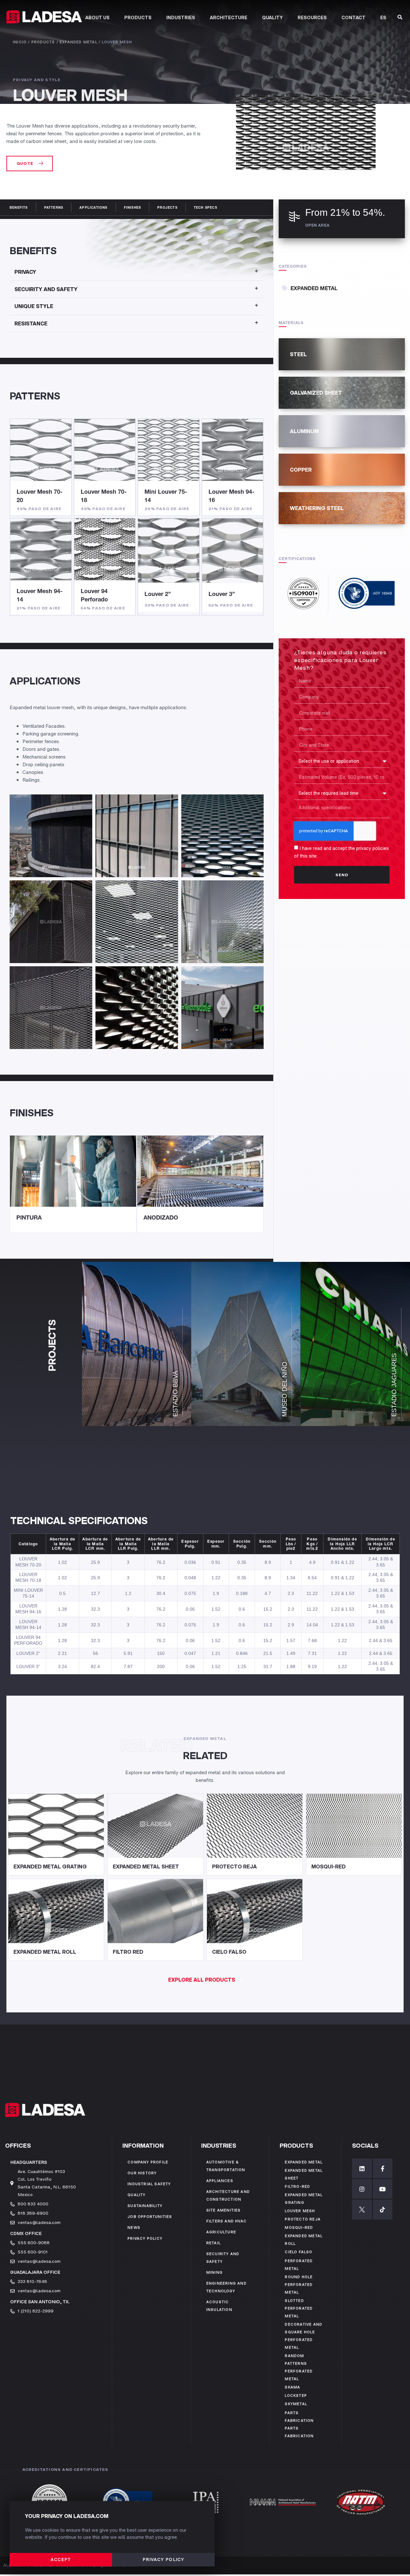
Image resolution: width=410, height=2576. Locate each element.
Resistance (31, 323)
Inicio (20, 42)
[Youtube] (383, 2189)
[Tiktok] (383, 2209)
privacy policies (373, 848)
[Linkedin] (362, 2168)
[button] (30, 164)
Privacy (25, 272)
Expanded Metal (78, 42)
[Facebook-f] (383, 2168)
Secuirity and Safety (46, 289)
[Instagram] (362, 2189)
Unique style (34, 306)
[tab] (137, 272)
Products (43, 42)
